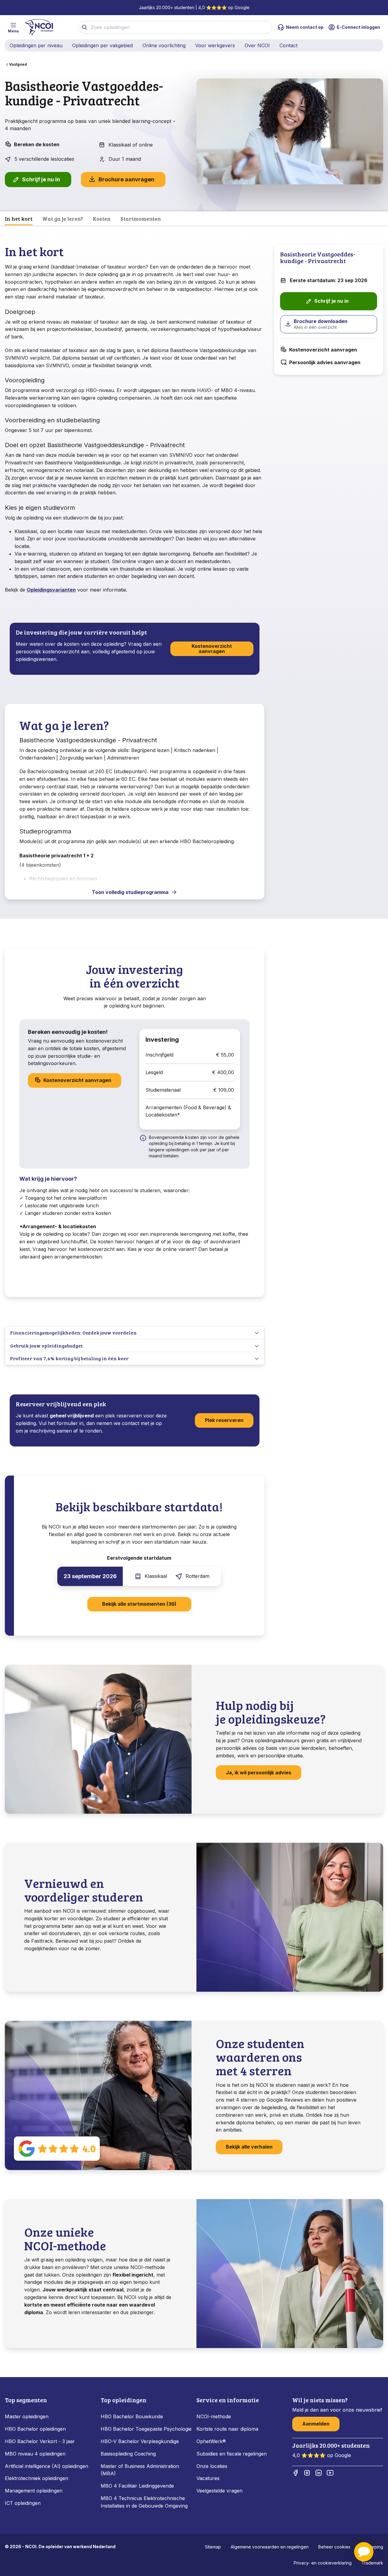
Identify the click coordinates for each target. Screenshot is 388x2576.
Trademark (372, 2563)
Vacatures (208, 2478)
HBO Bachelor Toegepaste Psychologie (146, 2429)
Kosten (102, 219)
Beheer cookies (334, 2547)
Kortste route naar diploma (227, 2429)
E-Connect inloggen (358, 27)
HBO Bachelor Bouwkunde (132, 2416)
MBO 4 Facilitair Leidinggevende (137, 2486)
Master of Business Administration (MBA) (140, 2470)
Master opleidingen (27, 2416)
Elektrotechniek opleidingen (37, 2478)
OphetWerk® (211, 2441)
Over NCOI (257, 45)
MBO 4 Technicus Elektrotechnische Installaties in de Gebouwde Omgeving (145, 2502)
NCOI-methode (214, 2416)
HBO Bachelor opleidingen (35, 2429)
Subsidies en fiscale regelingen (232, 2454)
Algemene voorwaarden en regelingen (270, 2547)
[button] (364, 2552)
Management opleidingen (34, 2491)
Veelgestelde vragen (219, 2491)
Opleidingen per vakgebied (102, 45)
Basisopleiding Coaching (128, 2454)
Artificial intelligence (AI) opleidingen (47, 2466)
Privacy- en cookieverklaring (323, 2563)
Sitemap (213, 2547)
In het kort (19, 219)
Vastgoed (18, 64)
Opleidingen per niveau (36, 45)
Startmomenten (141, 219)
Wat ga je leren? (63, 219)
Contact (288, 45)
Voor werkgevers (215, 45)
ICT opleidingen (23, 2503)
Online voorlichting (164, 45)
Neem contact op (305, 27)
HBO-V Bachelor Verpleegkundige (140, 2441)
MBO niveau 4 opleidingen (35, 2454)
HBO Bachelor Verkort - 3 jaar (40, 2441)
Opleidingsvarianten (51, 590)
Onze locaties (212, 2466)
